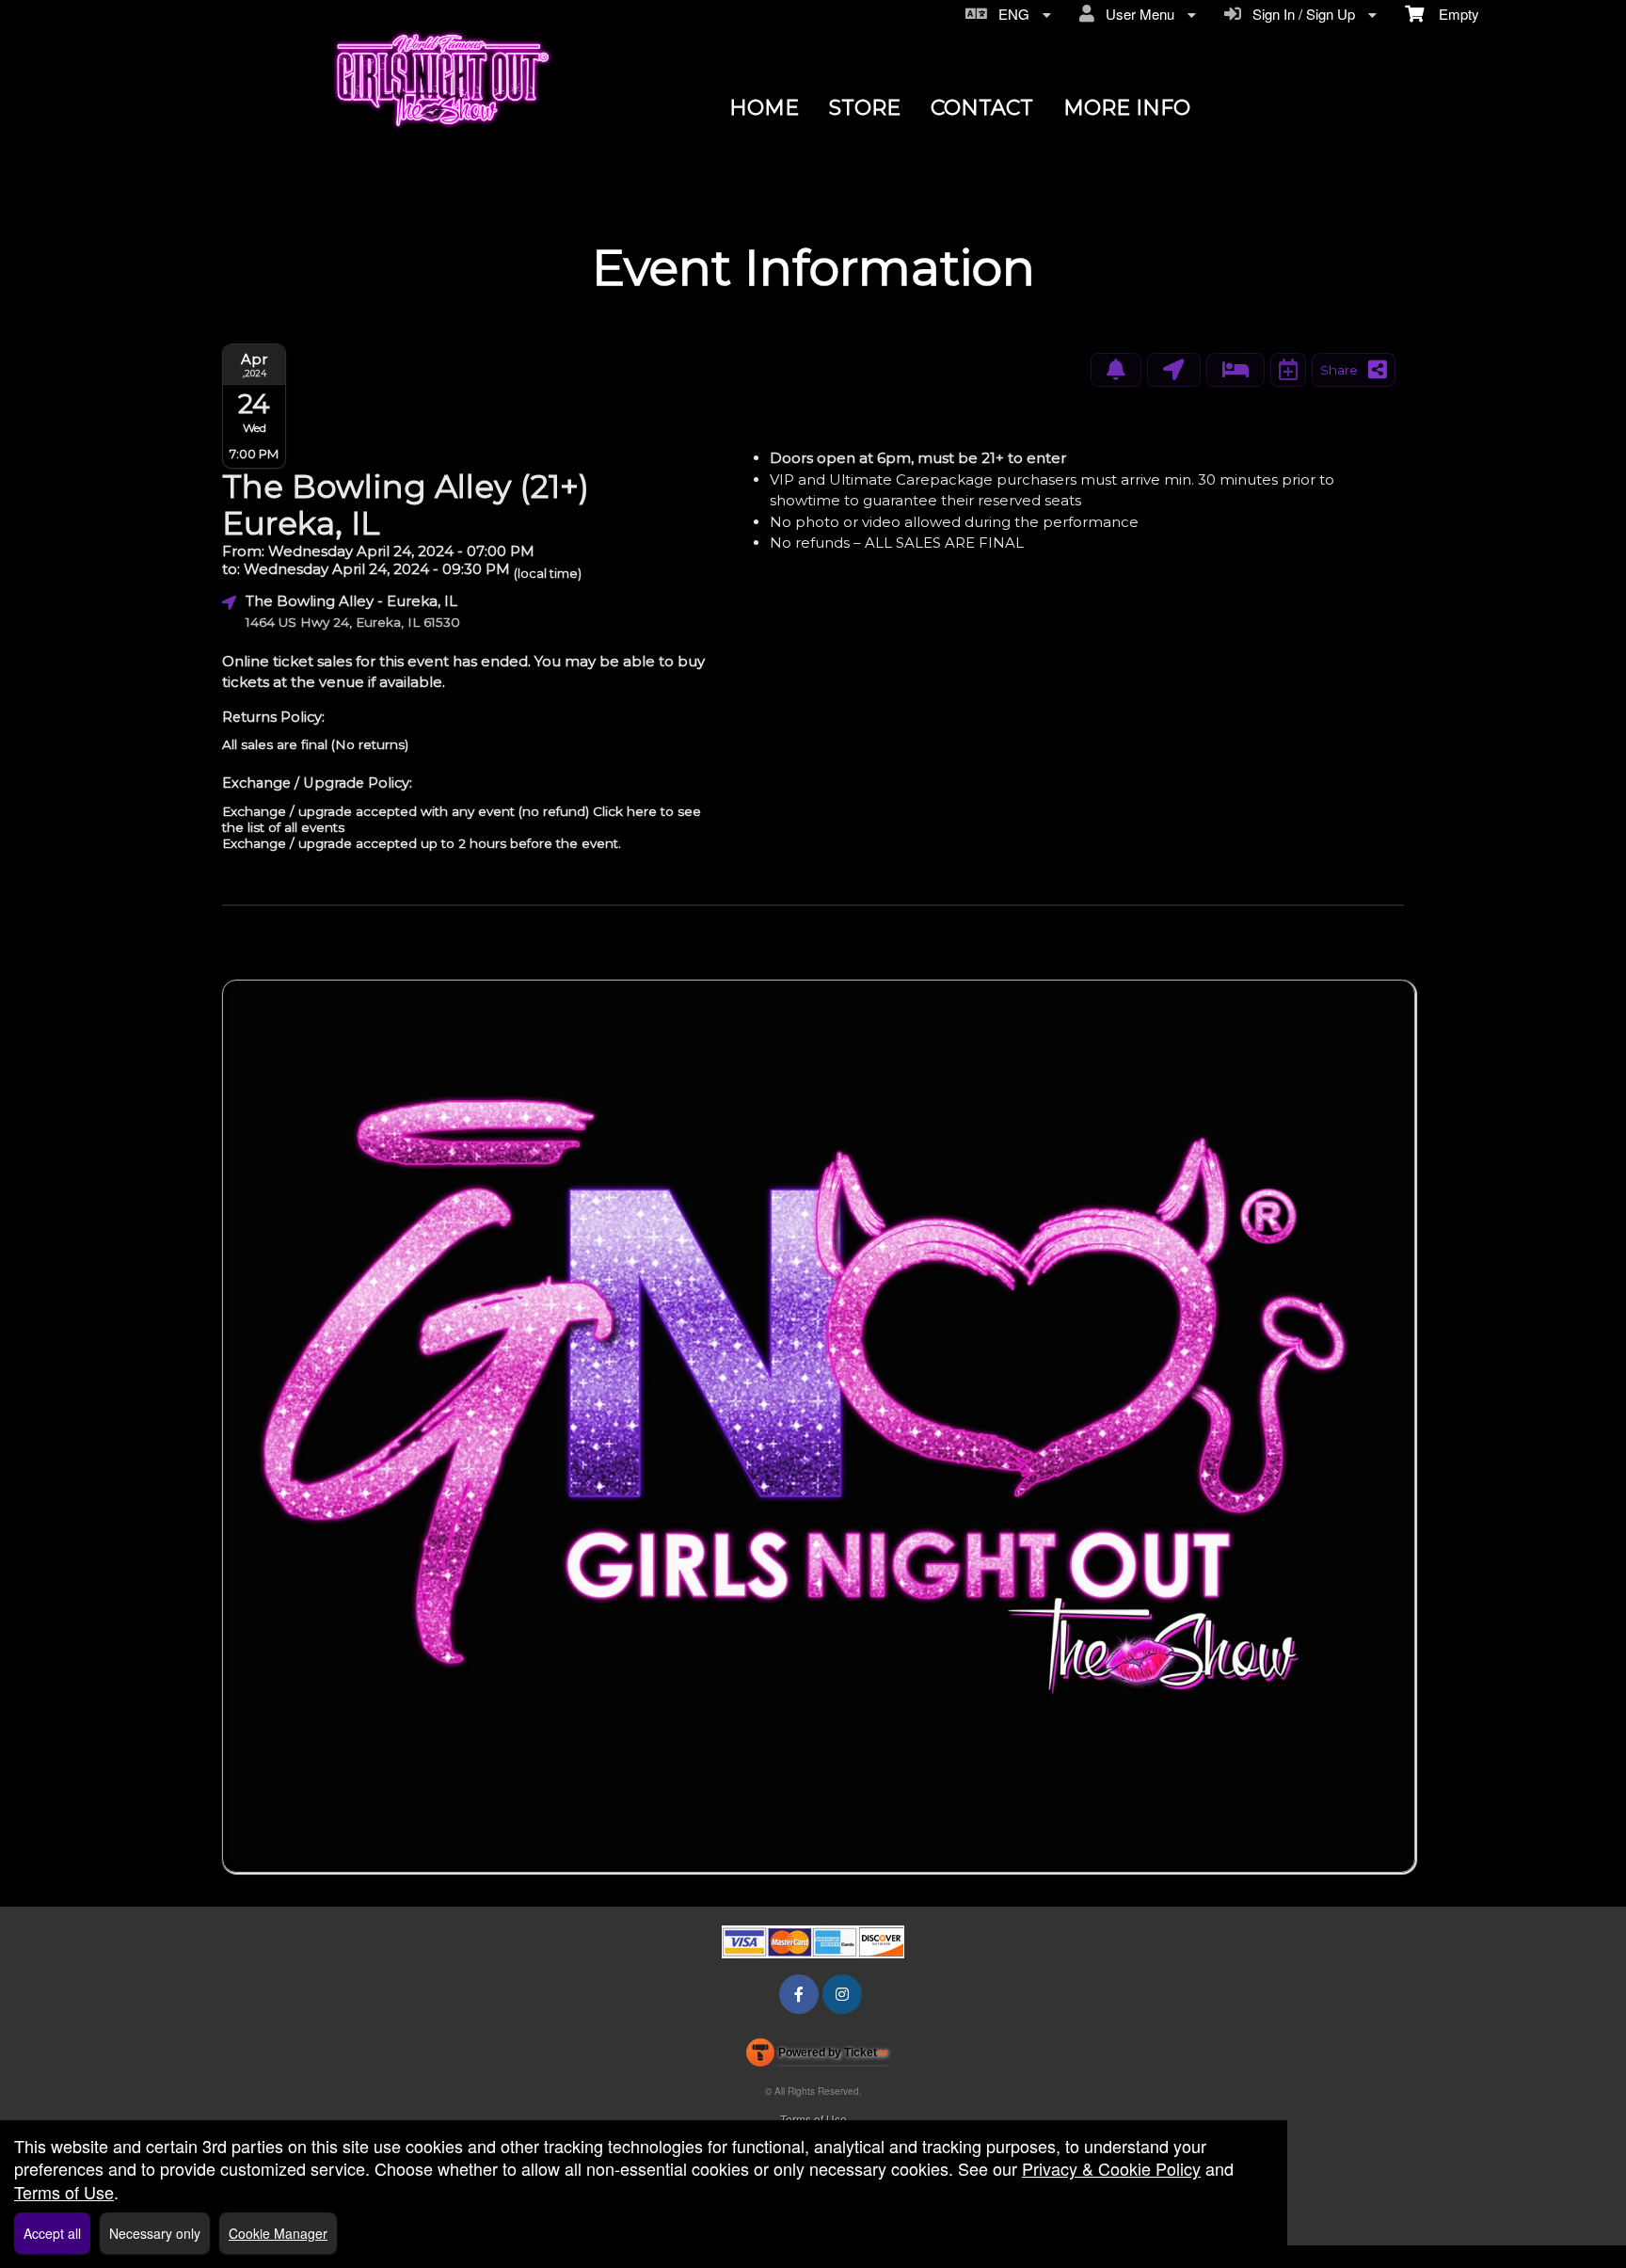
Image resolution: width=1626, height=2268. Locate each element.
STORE (865, 108)
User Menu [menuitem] (1136, 14)
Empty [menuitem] (1451, 14)
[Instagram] (842, 1994)
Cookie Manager (278, 2233)
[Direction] (1174, 370)
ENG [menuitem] (1010, 14)
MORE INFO (1127, 108)
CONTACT (982, 108)
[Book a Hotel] (1235, 370)
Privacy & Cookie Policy (1111, 2168)
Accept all (52, 2233)
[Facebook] (799, 1994)
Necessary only (155, 2233)
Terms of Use (813, 2119)
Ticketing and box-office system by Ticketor (817, 2056)
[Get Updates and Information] (1116, 370)
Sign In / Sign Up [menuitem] (1300, 14)
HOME (764, 108)
